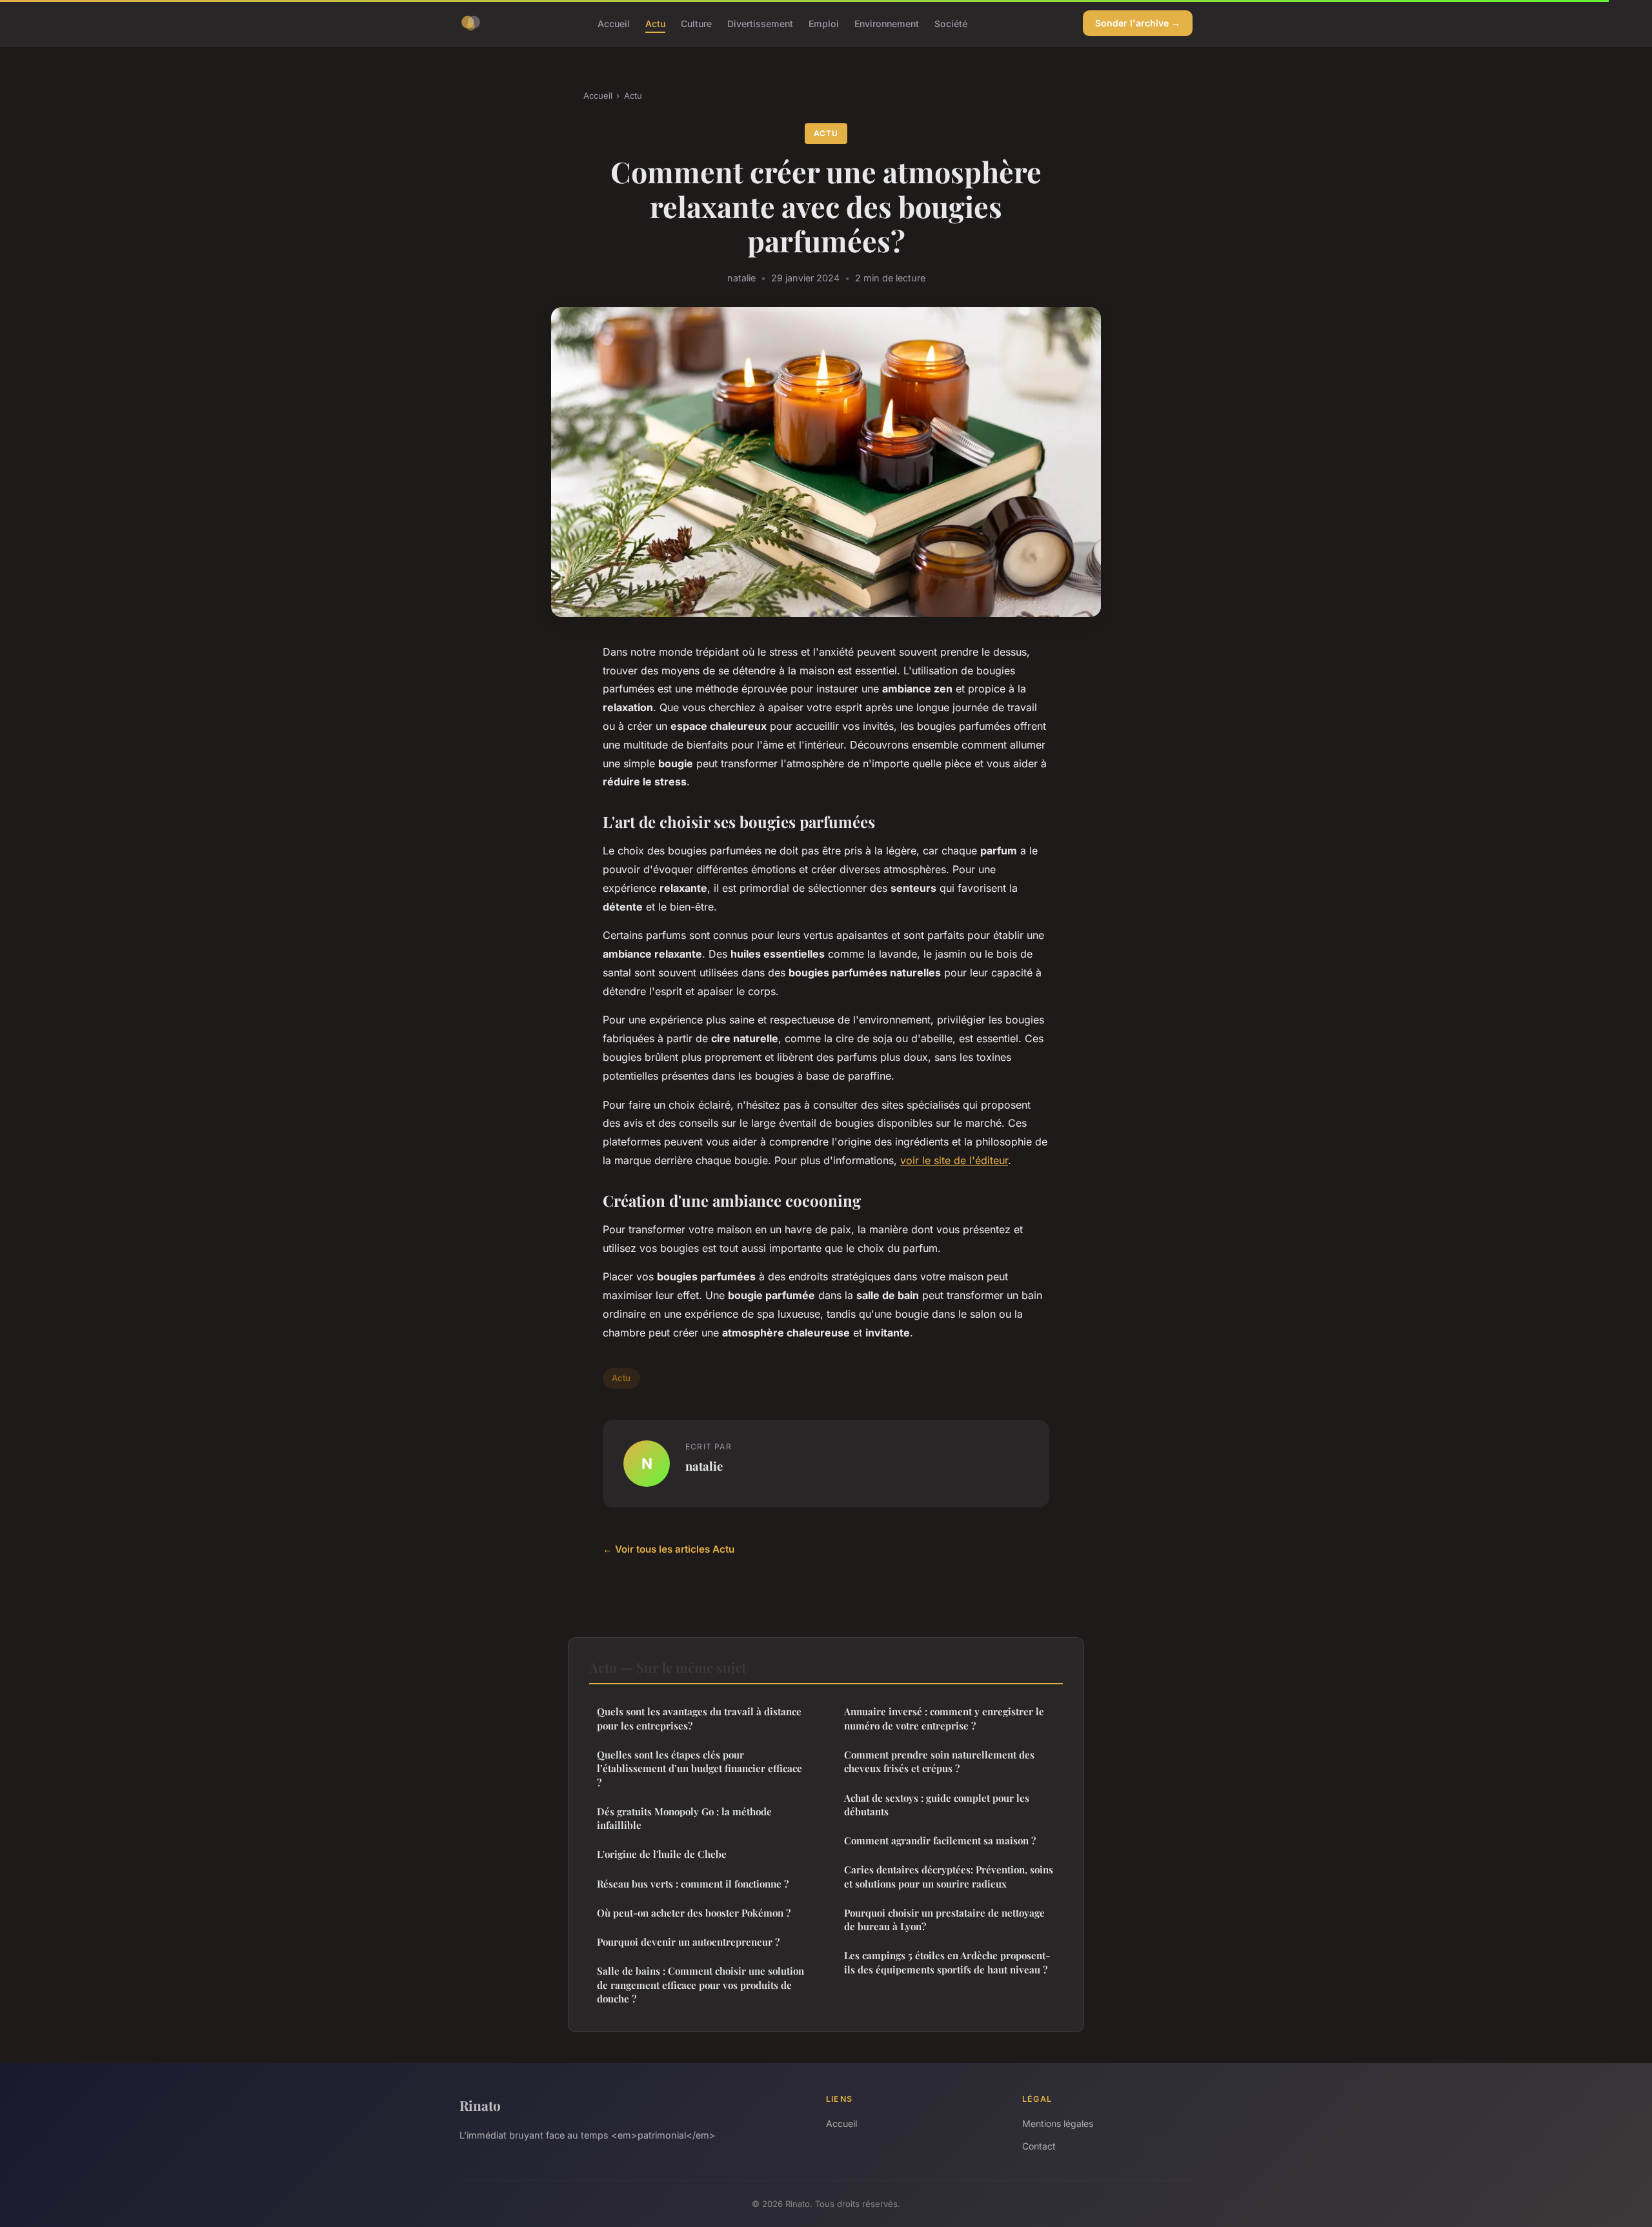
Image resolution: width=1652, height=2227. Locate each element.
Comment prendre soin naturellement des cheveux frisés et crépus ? (939, 1761)
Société (951, 23)
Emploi (824, 23)
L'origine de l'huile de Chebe (662, 1854)
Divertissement (760, 23)
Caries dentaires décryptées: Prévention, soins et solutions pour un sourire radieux (949, 1876)
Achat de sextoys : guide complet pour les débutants (937, 1805)
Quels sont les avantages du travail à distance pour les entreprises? (699, 1718)
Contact (1039, 2146)
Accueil (614, 23)
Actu (655, 23)
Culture (696, 23)
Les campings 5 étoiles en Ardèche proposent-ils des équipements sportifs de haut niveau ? (947, 1962)
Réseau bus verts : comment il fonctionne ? (693, 1884)
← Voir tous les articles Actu (669, 1549)
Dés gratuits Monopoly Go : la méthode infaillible (684, 1818)
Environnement (887, 23)
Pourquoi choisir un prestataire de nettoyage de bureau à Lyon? (944, 1920)
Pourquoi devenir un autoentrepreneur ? (688, 1942)
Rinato (480, 2105)
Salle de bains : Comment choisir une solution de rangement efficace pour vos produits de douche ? (700, 1985)
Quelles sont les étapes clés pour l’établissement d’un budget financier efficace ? (700, 1768)
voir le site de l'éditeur (954, 1160)
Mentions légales (1058, 2123)
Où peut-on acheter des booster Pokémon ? (694, 1913)
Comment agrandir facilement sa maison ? (940, 1840)
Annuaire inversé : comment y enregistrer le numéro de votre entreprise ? (944, 1718)
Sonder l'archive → (1138, 23)
